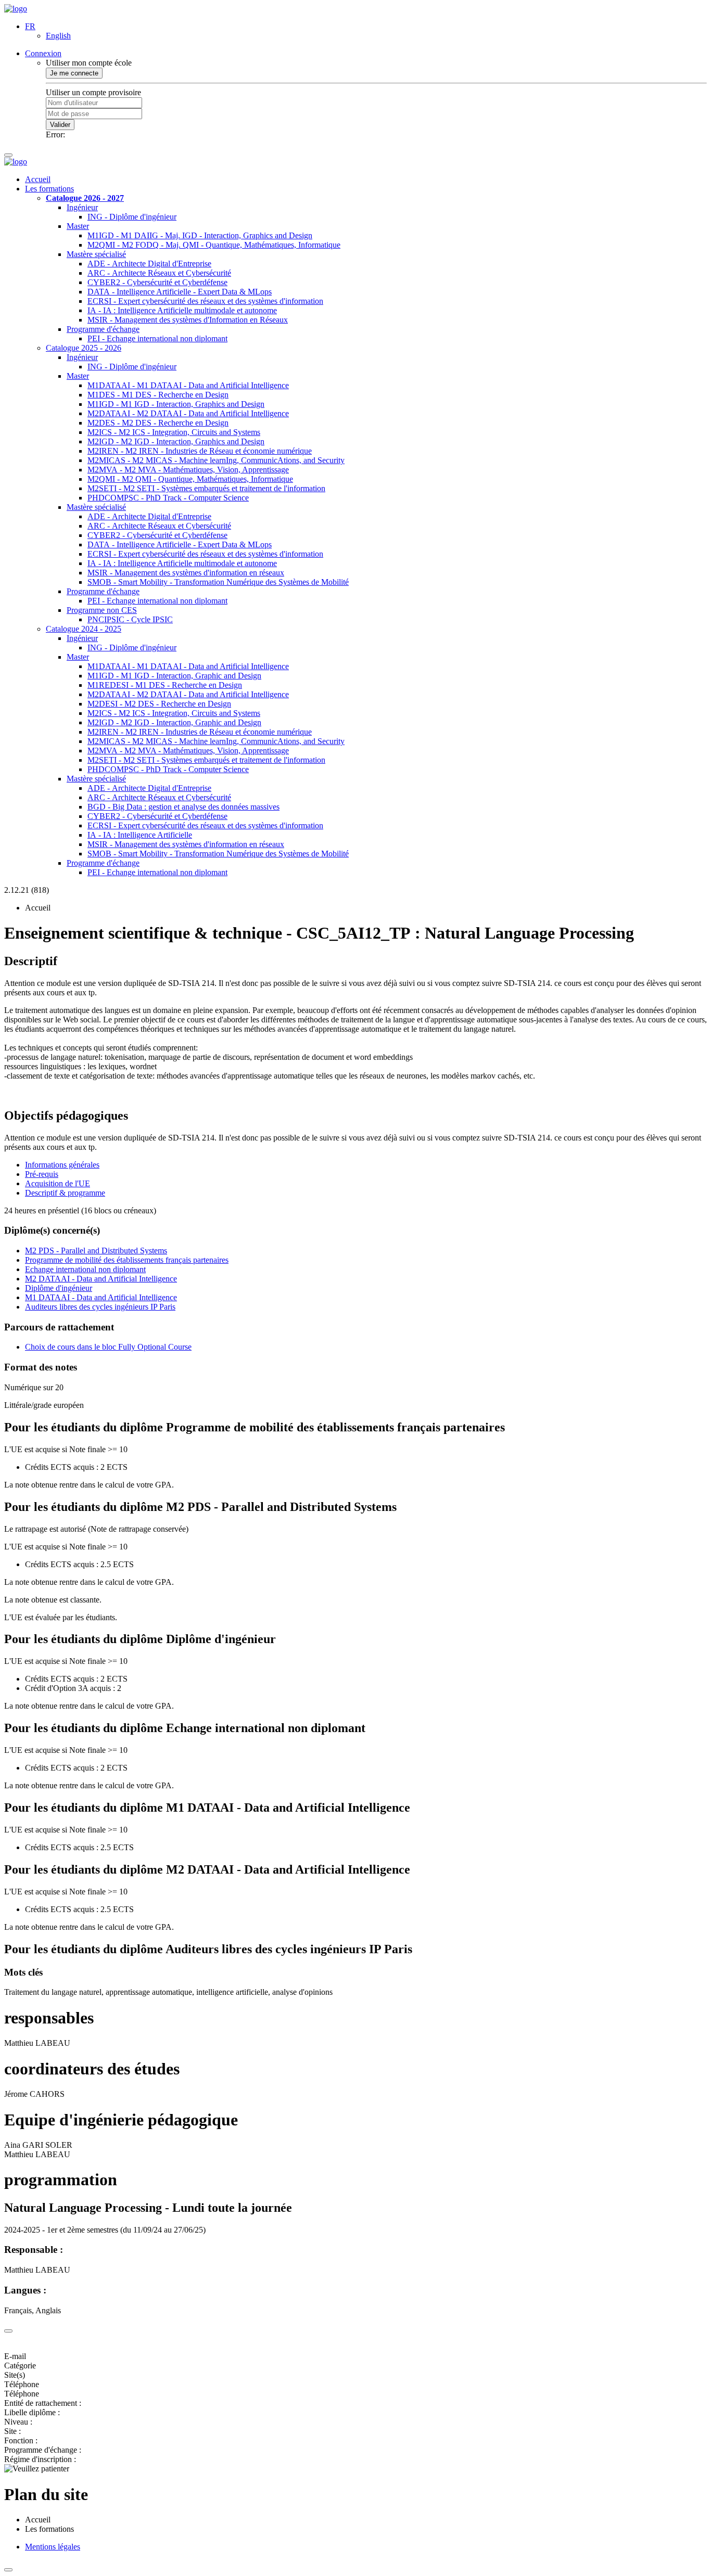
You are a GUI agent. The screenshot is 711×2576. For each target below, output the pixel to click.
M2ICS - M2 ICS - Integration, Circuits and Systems (174, 432)
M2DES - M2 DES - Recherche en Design (158, 423)
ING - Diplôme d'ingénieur (132, 217)
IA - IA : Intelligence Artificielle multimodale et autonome (182, 310)
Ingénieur (82, 207)
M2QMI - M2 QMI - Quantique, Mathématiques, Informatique (190, 479)
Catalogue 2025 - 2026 (84, 348)
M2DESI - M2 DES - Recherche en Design (159, 704)
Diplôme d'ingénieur (59, 1288)
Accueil (38, 179)
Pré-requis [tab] (42, 1174)
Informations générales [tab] (62, 1165)
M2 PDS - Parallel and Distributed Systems (96, 1251)
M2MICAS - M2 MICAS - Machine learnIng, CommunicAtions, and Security (216, 460)
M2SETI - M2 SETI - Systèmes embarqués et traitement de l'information (206, 488)
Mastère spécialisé (96, 254)
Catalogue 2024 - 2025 (84, 629)
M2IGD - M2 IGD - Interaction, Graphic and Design (174, 722)
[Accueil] (16, 9)
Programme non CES (102, 610)
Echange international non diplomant (85, 1269)
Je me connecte (74, 73)
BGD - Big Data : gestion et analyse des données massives (183, 807)
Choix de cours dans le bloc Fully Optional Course (108, 1347)
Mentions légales (53, 2547)
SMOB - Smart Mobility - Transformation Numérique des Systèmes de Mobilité (218, 582)
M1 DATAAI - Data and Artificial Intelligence (101, 1297)
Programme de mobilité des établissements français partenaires (127, 1260)
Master (78, 226)
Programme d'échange (103, 329)
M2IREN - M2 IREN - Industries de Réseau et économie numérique (200, 451)
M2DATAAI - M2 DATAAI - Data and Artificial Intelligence (188, 413)
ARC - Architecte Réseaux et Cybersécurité (159, 273)
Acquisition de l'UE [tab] (58, 1183)
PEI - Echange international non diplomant (157, 338)
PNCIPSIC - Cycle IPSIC (130, 619)
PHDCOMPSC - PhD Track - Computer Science (168, 498)
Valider (60, 125)
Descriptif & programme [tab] (65, 1193)
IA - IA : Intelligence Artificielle (140, 835)
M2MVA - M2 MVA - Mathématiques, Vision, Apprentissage (188, 470)
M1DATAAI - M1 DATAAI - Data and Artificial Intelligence (188, 385)
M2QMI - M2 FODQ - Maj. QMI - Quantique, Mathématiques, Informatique (214, 245)
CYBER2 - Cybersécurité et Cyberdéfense (157, 282)
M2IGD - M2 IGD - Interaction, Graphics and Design (176, 441)
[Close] (8, 2331)
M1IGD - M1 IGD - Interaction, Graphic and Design (174, 676)
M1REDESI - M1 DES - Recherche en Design (165, 685)
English (58, 36)
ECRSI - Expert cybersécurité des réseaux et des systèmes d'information (205, 301)
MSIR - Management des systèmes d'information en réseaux (186, 573)
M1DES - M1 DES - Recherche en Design (158, 395)
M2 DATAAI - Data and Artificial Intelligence (101, 1279)
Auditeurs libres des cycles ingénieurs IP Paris (100, 1307)
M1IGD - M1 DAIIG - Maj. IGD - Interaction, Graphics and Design (200, 235)
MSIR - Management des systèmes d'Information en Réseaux (188, 320)
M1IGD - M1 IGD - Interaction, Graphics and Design (176, 404)
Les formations (49, 189)
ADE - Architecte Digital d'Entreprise (149, 264)
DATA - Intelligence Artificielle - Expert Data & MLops (180, 292)
